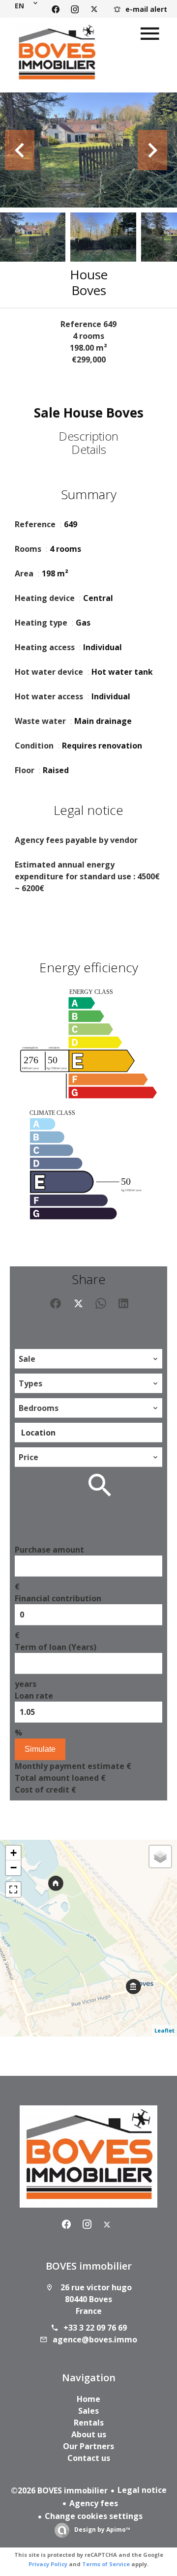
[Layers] (160, 1857)
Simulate (40, 1749)
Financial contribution (58, 1598)
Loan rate (34, 1696)
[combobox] (88, 1359)
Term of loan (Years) (56, 1647)
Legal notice (142, 2490)
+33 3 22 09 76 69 (95, 2328)
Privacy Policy (48, 2564)
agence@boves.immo (95, 2339)
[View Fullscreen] (13, 1889)
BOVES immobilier (89, 2266)
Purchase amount (49, 1550)
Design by (102, 2530)
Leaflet (164, 2030)
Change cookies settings (94, 2516)
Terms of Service (106, 2564)
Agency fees (94, 2503)
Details (89, 449)
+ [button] (14, 1853)
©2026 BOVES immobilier (59, 2490)
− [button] (14, 1868)
